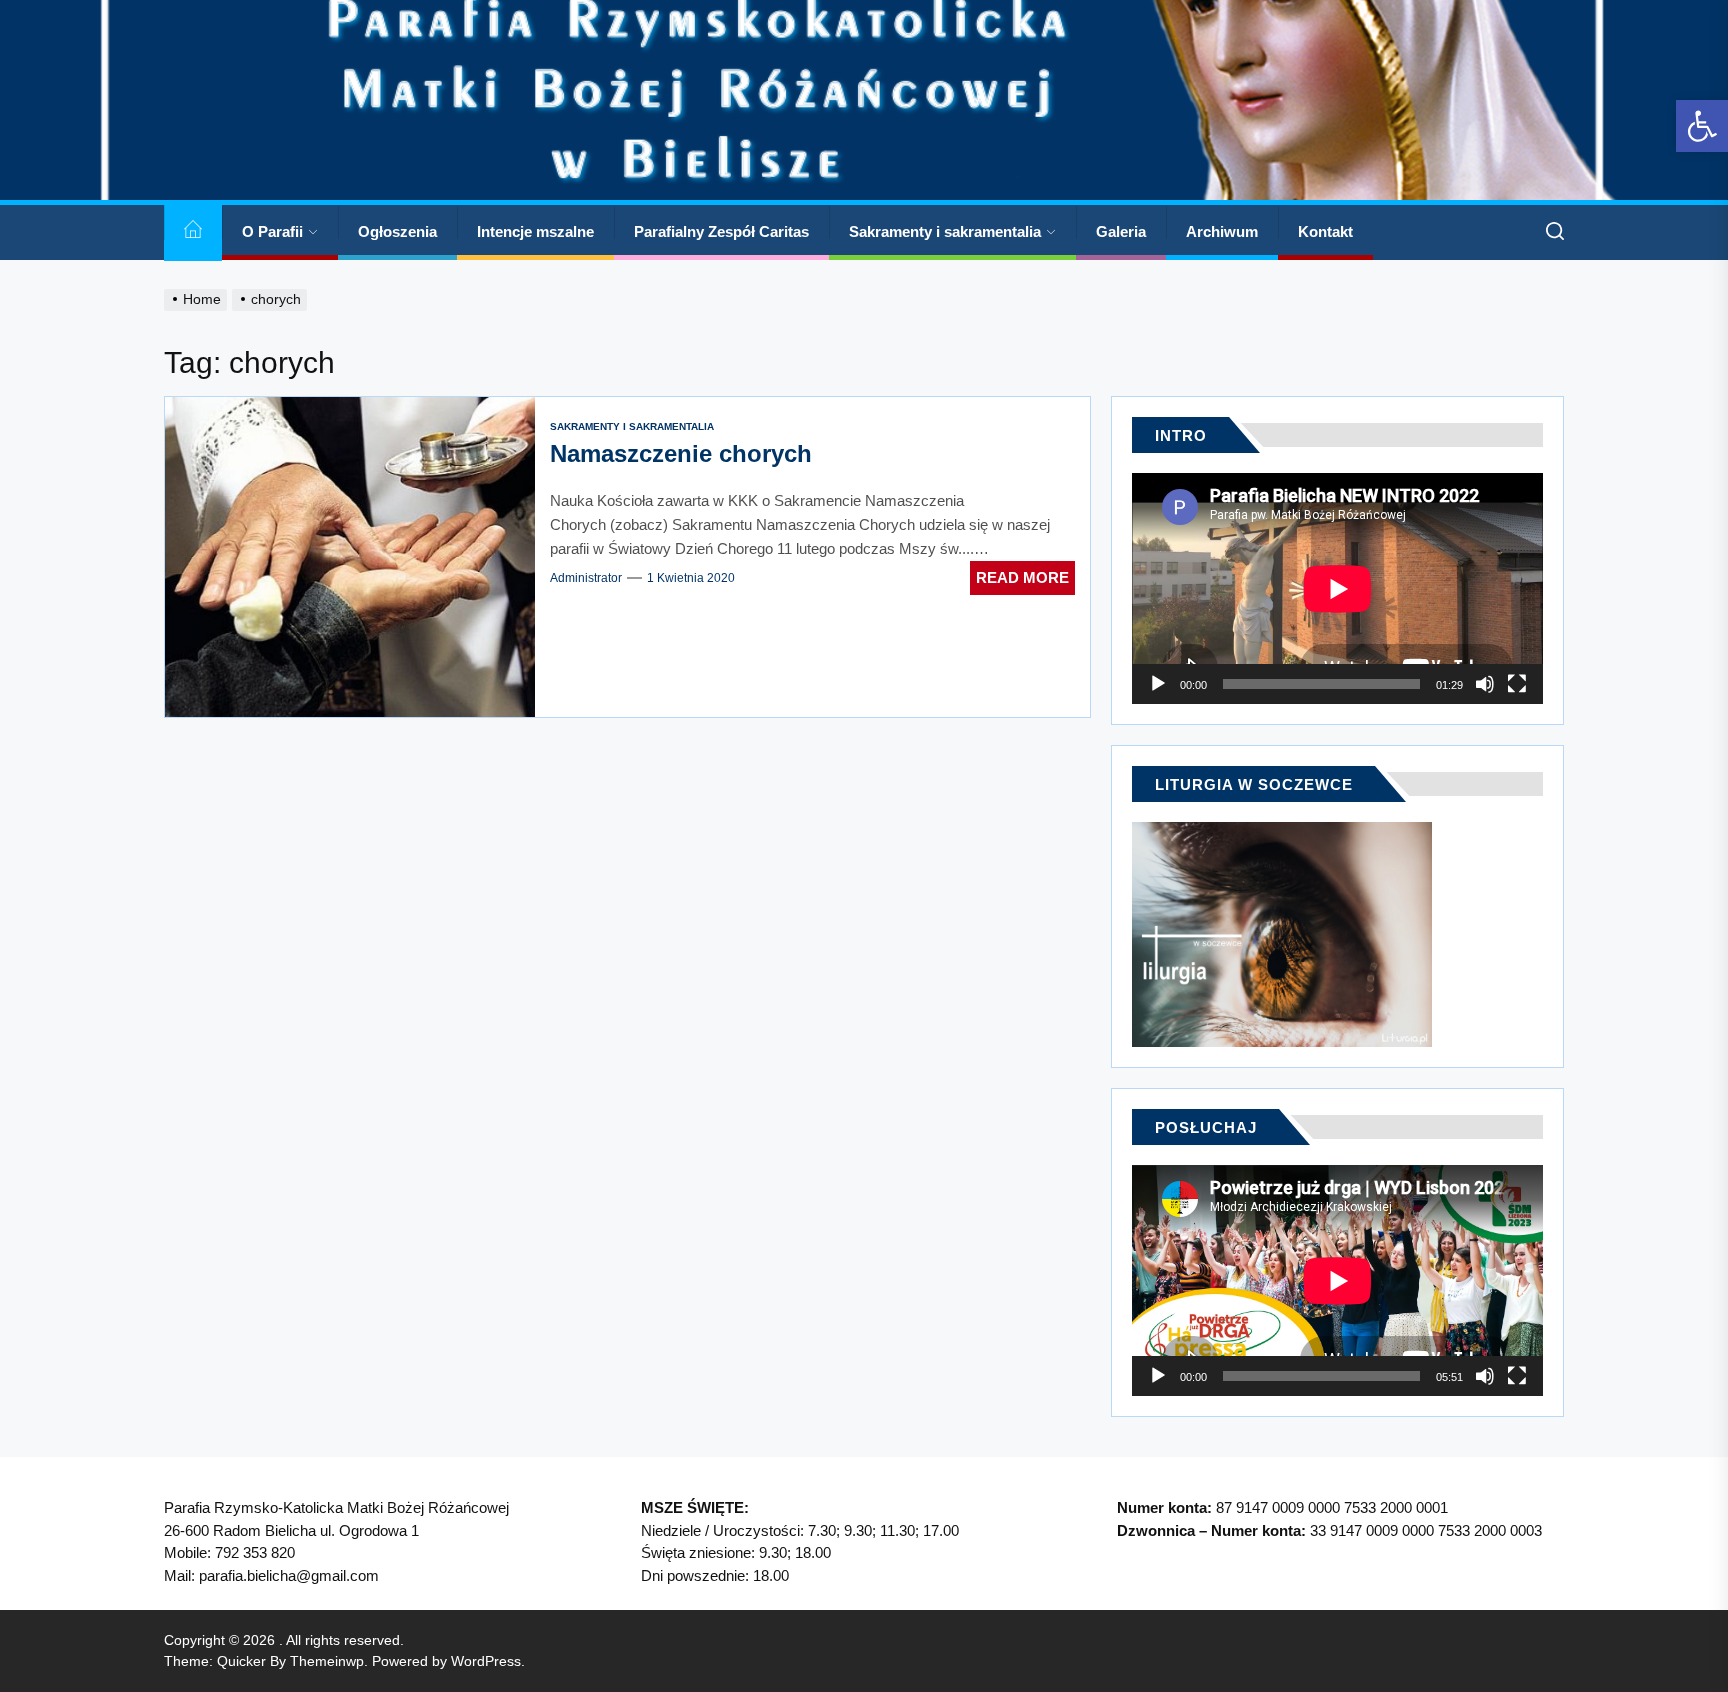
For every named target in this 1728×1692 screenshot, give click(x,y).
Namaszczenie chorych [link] (681, 453)
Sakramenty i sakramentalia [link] (945, 231)
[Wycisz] (1485, 684)
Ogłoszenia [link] (397, 231)
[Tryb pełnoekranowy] (1517, 684)
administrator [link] (586, 578)
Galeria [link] (1121, 231)
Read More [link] (1022, 577)
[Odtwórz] (1158, 684)
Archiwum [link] (1222, 231)
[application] (1337, 588)
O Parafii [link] (272, 231)
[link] (1702, 126)
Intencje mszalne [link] (535, 231)
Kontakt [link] (1325, 231)
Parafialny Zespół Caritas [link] (721, 231)
